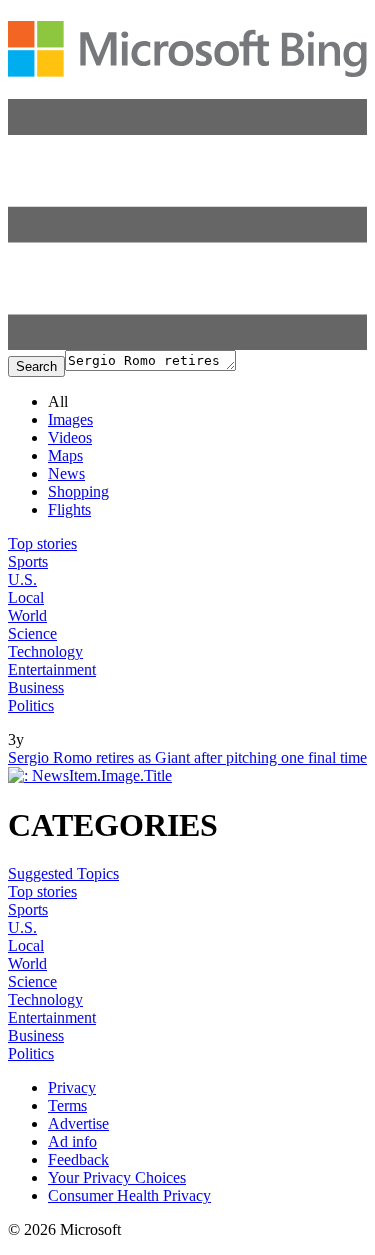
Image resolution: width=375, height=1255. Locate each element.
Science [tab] (32, 633)
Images (70, 419)
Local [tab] (26, 597)
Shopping (78, 491)
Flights (69, 509)
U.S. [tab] (22, 579)
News (66, 473)
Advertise (78, 1123)
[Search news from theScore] (44, 725)
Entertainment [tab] (52, 669)
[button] (187, 344)
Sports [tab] (28, 561)
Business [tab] (36, 687)
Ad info (72, 1141)
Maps (65, 455)
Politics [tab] (31, 705)
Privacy (72, 1087)
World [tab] (27, 615)
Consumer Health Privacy (129, 1195)
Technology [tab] (45, 651)
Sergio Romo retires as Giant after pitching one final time (187, 757)
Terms (67, 1105)
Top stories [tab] (42, 543)
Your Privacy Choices (117, 1177)
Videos (70, 437)
